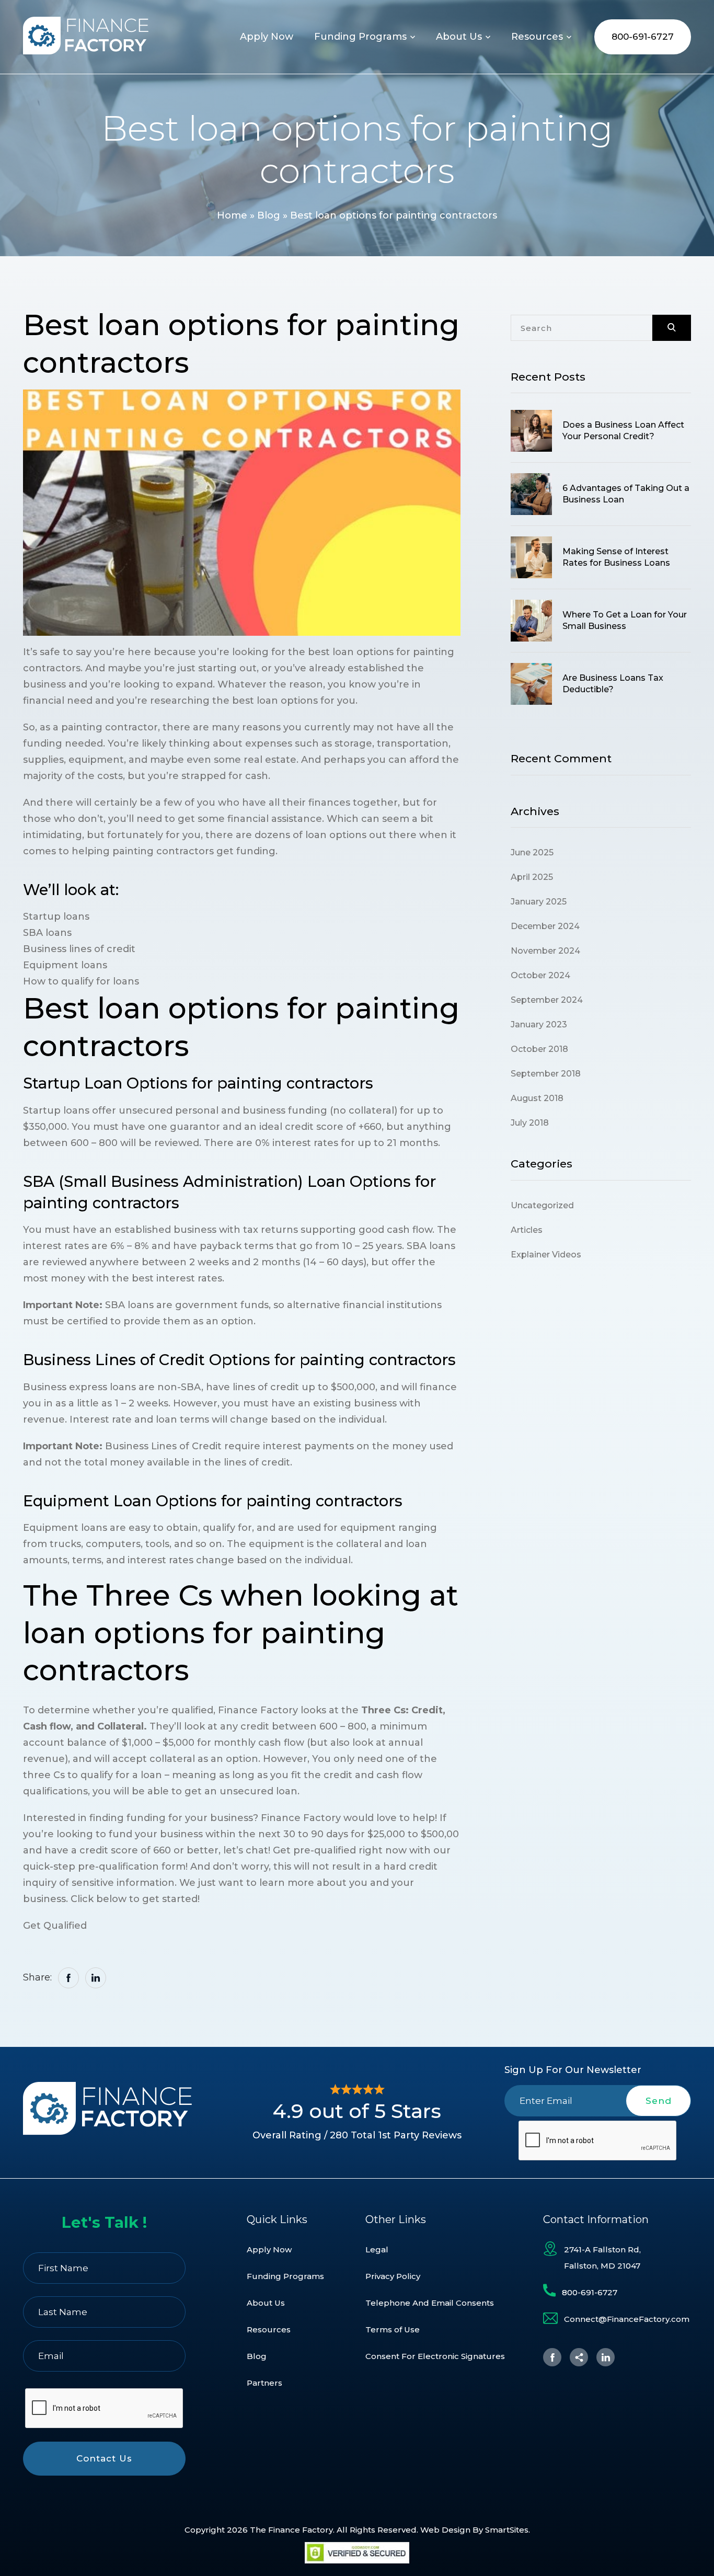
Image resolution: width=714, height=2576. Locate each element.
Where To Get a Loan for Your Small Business (625, 620)
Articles (527, 1230)
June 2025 (532, 852)
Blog (269, 215)
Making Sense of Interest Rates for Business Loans (616, 557)
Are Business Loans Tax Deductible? (613, 684)
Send (659, 2101)
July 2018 (530, 1123)
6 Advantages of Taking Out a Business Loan (626, 494)
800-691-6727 (643, 37)
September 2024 (547, 1000)
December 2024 (545, 926)
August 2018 (537, 1098)
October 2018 (539, 1049)
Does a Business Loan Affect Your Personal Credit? (623, 431)
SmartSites (507, 2530)
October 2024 (540, 975)
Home (232, 215)
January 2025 (539, 902)
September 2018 (546, 1074)
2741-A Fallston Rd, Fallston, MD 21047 (602, 2258)
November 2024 (545, 951)
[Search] (672, 328)
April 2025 (532, 877)
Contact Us (104, 2458)
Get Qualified (55, 1926)
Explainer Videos (546, 1255)
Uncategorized (542, 1205)
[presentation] (598, 2141)
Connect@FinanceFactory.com (627, 2319)
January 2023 (539, 1024)
